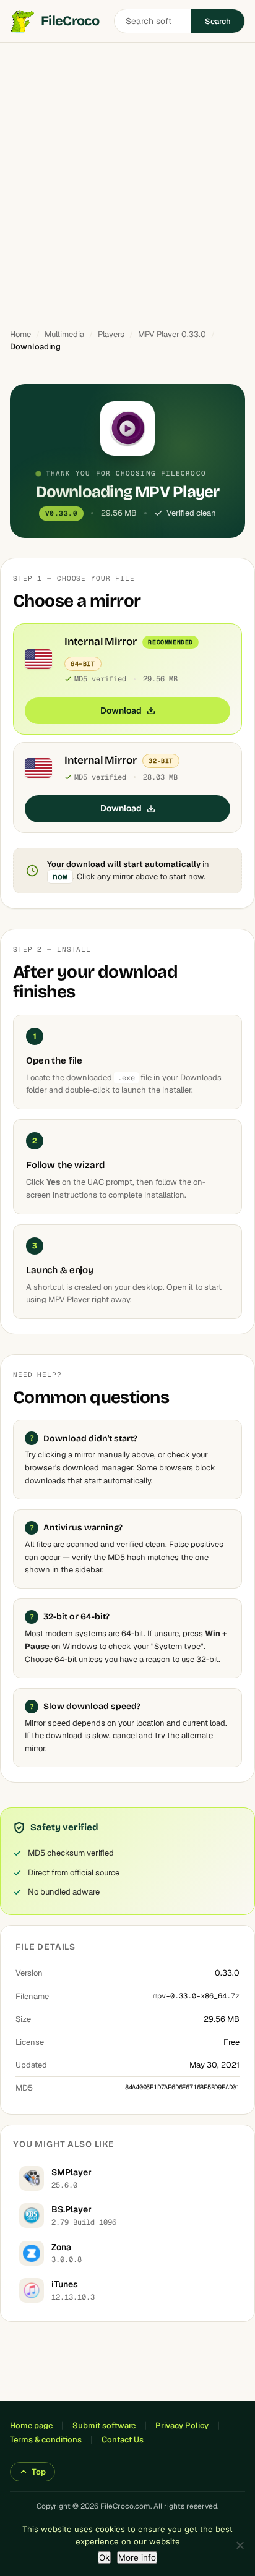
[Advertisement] (127, 180)
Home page (31, 2425)
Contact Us (123, 2440)
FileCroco (70, 21)
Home (20, 334)
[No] (240, 2545)
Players (111, 334)
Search (218, 21)
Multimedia (64, 334)
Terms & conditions (46, 2440)
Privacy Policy (182, 2425)
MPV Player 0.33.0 (172, 334)
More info (137, 2557)
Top (39, 2472)
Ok (104, 2557)
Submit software (104, 2425)
